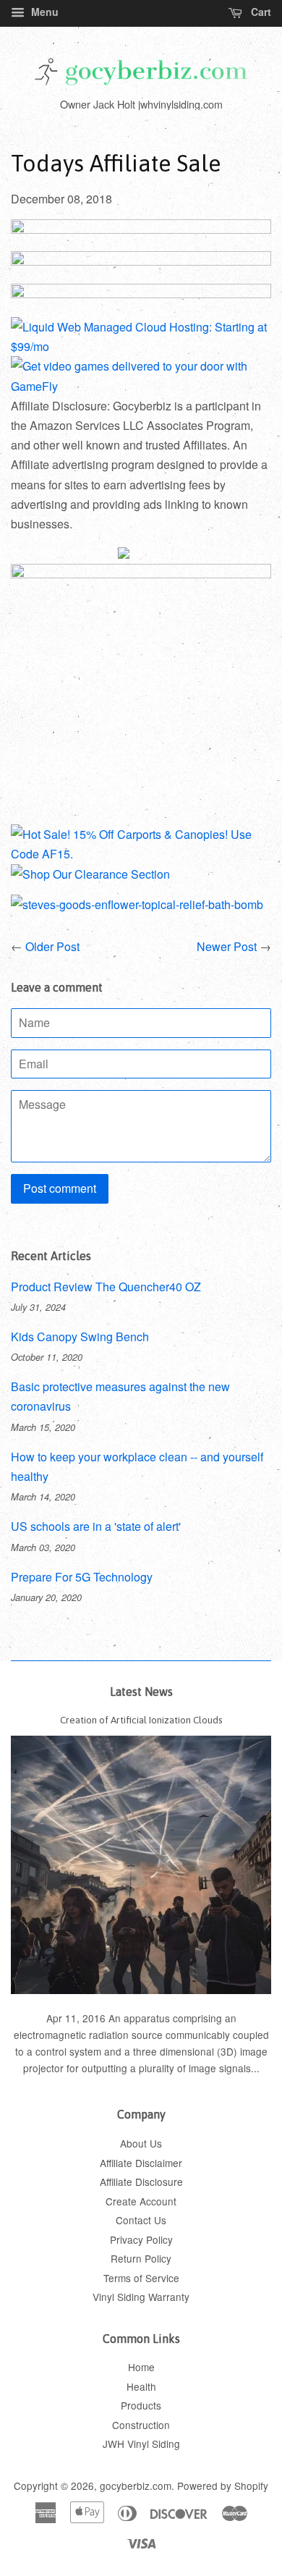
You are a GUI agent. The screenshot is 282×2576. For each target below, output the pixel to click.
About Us (141, 2143)
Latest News (141, 1692)
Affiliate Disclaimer (141, 2163)
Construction (141, 2425)
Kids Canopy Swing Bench (80, 1336)
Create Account (141, 2201)
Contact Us (141, 2220)
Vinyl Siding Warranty (141, 2297)
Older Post (52, 946)
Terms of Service (141, 2278)
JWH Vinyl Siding (141, 2444)
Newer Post (227, 946)
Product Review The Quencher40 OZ (106, 1287)
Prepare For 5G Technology (82, 1577)
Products (141, 2405)
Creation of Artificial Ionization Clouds (141, 1720)
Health (141, 2386)
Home (141, 2367)
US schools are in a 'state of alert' (96, 1526)
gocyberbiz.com (136, 2486)
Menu (43, 12)
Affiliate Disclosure (141, 2182)
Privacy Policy (141, 2239)
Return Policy (141, 2258)
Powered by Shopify (223, 2486)
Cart (260, 12)
